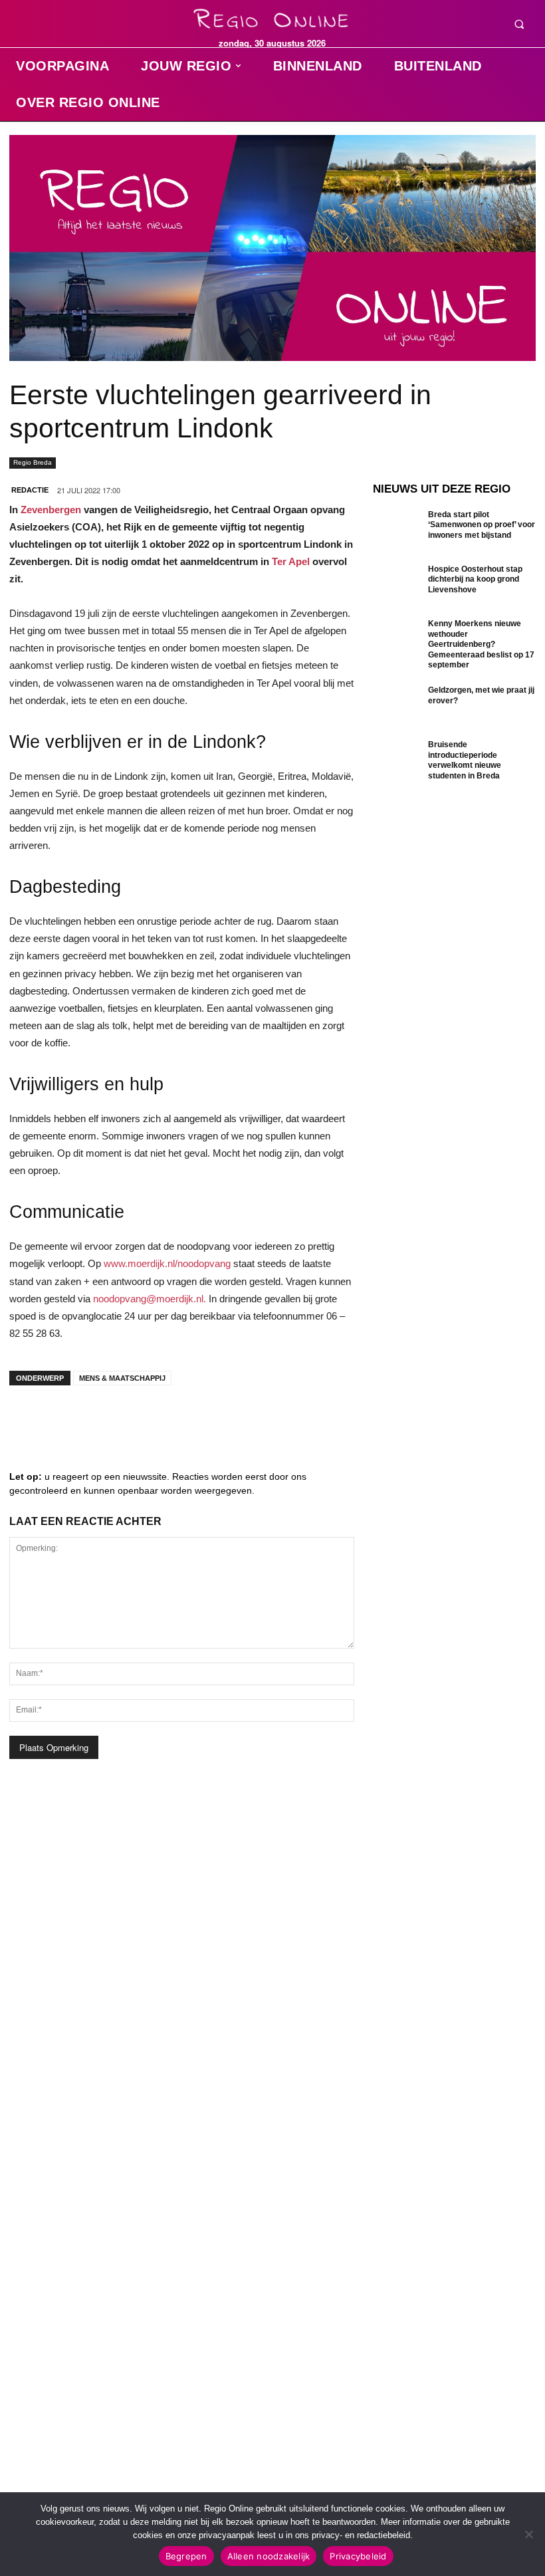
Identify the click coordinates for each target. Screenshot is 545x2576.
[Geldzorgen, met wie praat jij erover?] (397, 707)
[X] (149, 1419)
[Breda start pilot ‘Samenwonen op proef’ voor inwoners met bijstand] (397, 532)
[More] (229, 1419)
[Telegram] (109, 1419)
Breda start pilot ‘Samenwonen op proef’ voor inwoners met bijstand (482, 525)
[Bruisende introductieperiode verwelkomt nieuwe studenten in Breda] (397, 762)
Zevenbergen (51, 510)
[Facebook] (29, 1419)
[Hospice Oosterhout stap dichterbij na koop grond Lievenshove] (397, 586)
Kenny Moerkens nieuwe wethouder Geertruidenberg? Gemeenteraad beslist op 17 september (481, 644)
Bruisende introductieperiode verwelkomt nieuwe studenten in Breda (465, 760)
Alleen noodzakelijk (269, 2556)
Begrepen (186, 2556)
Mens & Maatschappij (122, 1378)
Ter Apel (291, 561)
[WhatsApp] (189, 1419)
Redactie (30, 490)
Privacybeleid (358, 2556)
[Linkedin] (69, 1419)
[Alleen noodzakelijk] (528, 2534)
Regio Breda (33, 462)
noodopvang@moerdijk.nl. (150, 1299)
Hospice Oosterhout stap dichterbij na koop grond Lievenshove (475, 579)
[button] (519, 24)
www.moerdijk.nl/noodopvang (167, 1263)
